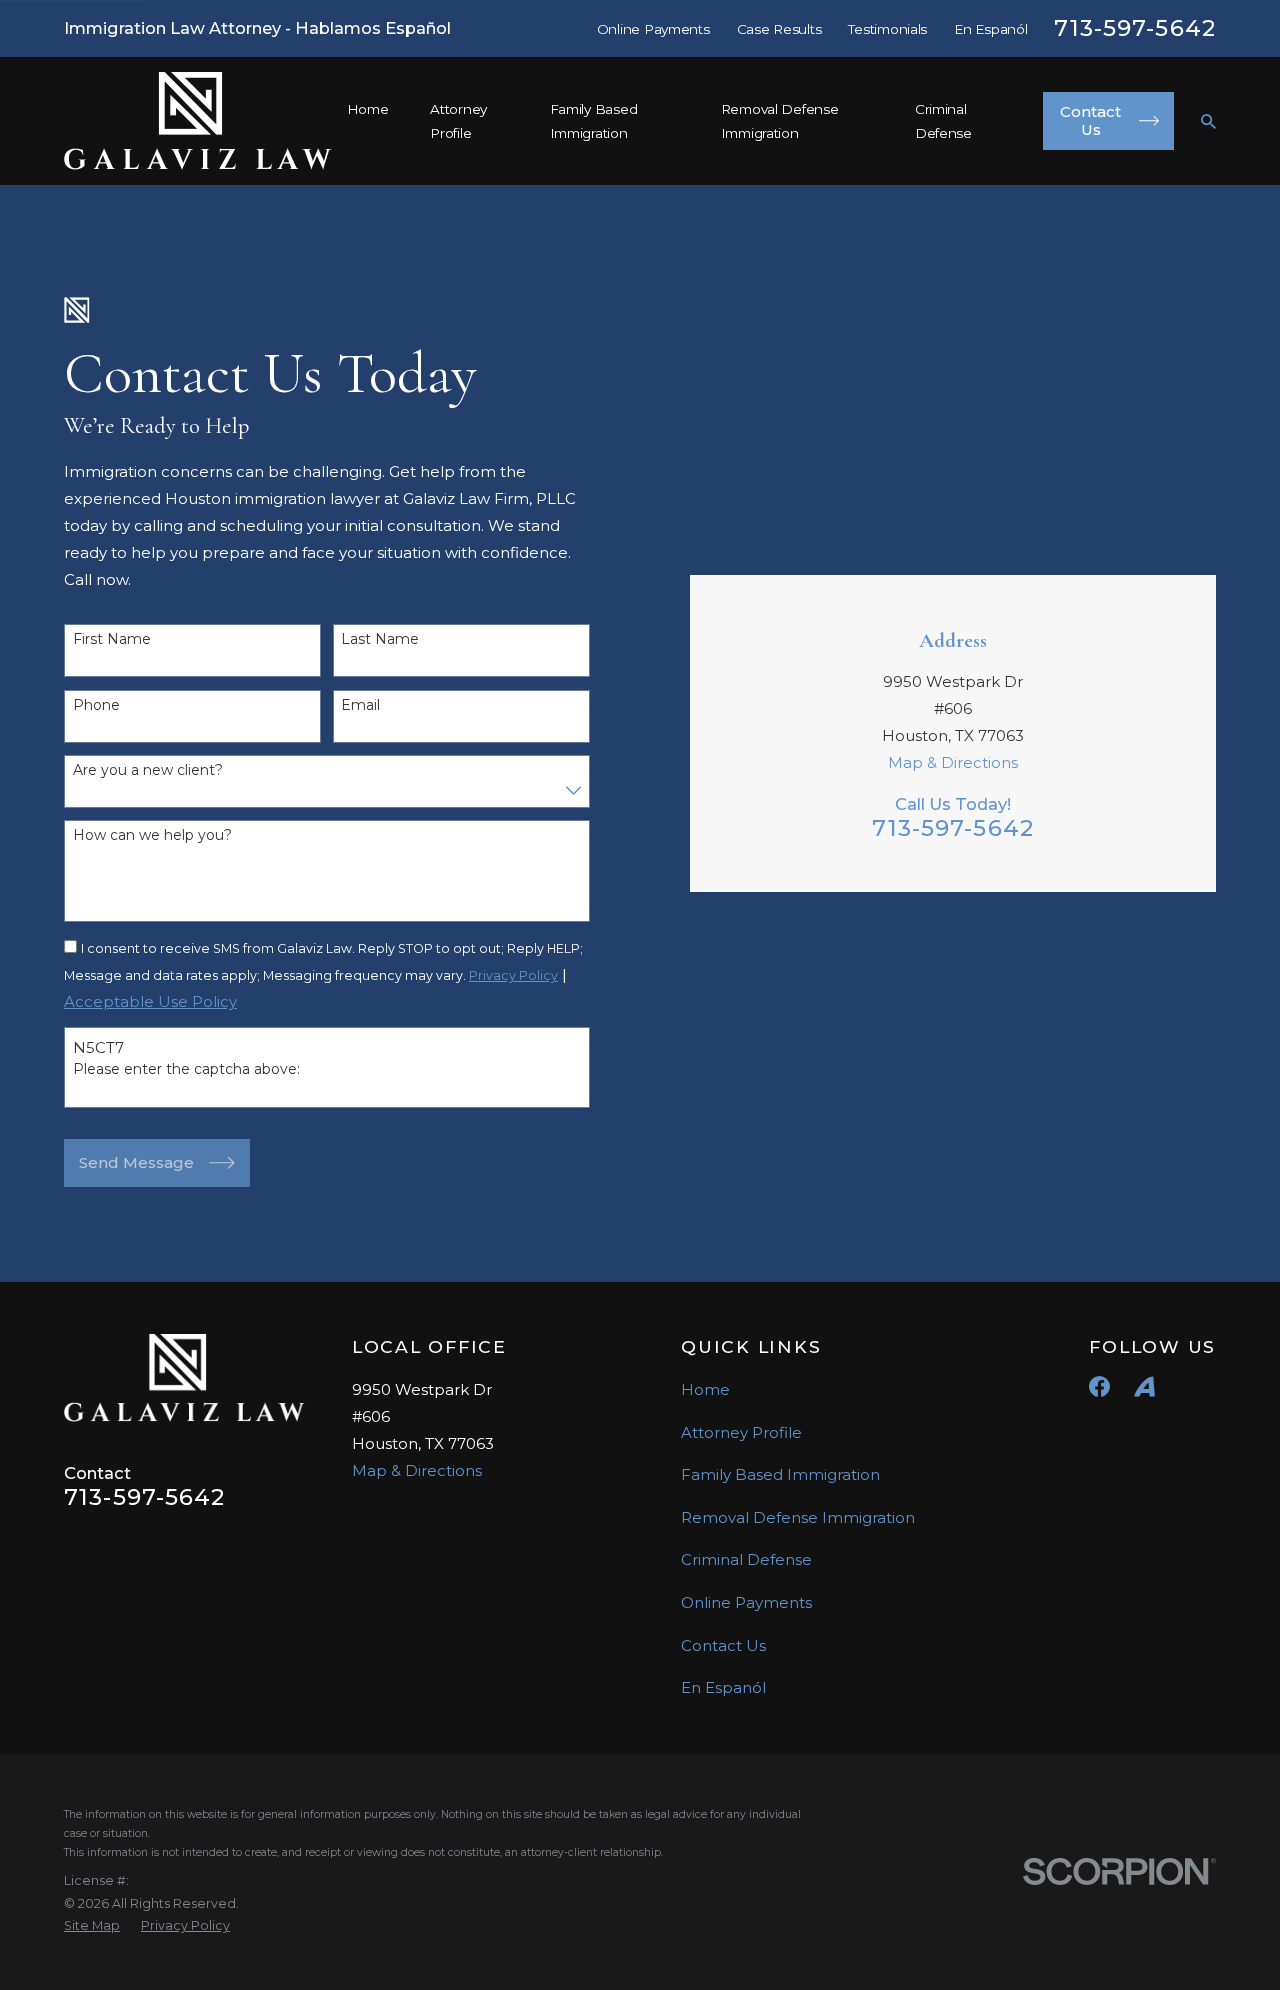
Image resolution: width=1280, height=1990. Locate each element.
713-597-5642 (1135, 28)
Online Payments (653, 29)
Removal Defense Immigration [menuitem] (780, 121)
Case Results (779, 29)
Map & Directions (953, 762)
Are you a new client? (148, 770)
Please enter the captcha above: (186, 1069)
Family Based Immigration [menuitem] (594, 121)
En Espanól (990, 29)
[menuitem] (92, 1926)
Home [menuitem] (368, 109)
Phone (96, 705)
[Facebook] (1099, 1386)
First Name (112, 639)
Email (360, 705)
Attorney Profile (741, 1432)
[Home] (198, 121)
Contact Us (723, 1645)
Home (705, 1389)
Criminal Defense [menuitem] (943, 121)
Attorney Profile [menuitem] (458, 121)
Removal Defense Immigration (798, 1517)
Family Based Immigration (780, 1474)
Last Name (380, 639)
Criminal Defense (746, 1559)
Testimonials (887, 29)
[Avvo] (1144, 1386)
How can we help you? (152, 835)
